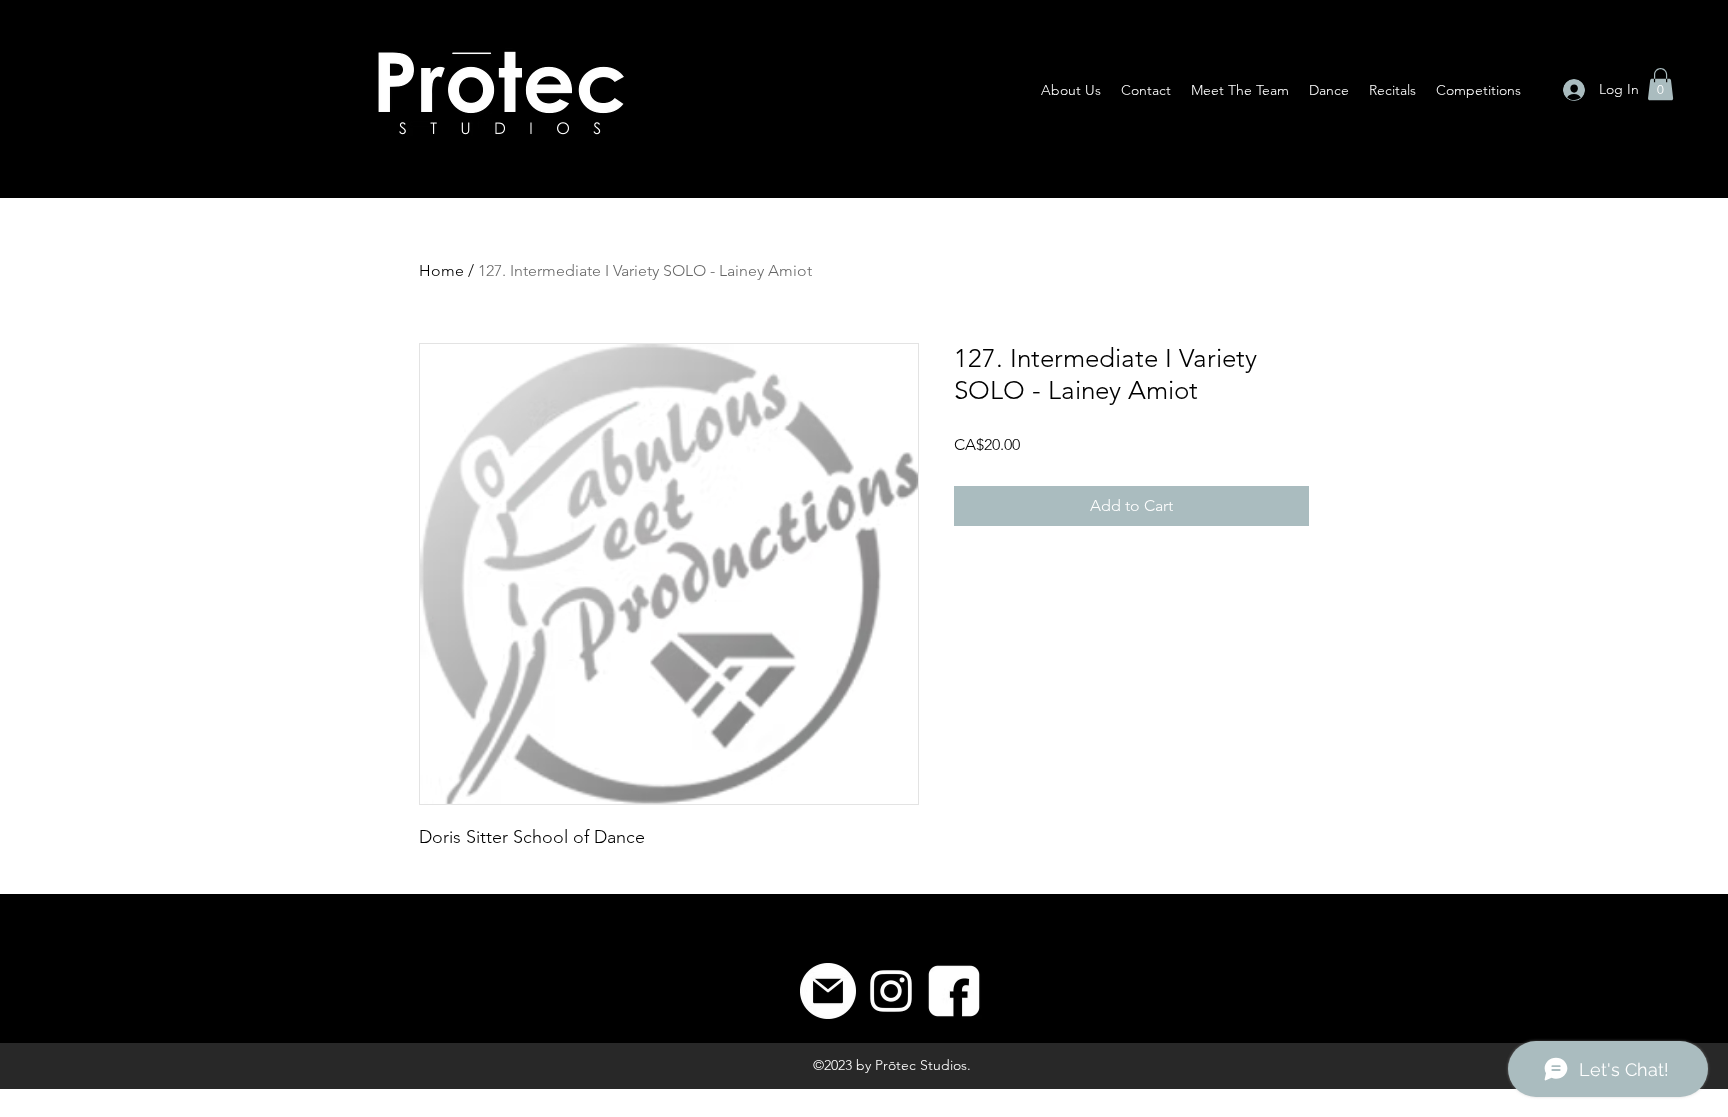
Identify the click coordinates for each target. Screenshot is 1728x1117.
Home (441, 270)
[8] (954, 991)
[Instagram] (891, 991)
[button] (1660, 84)
